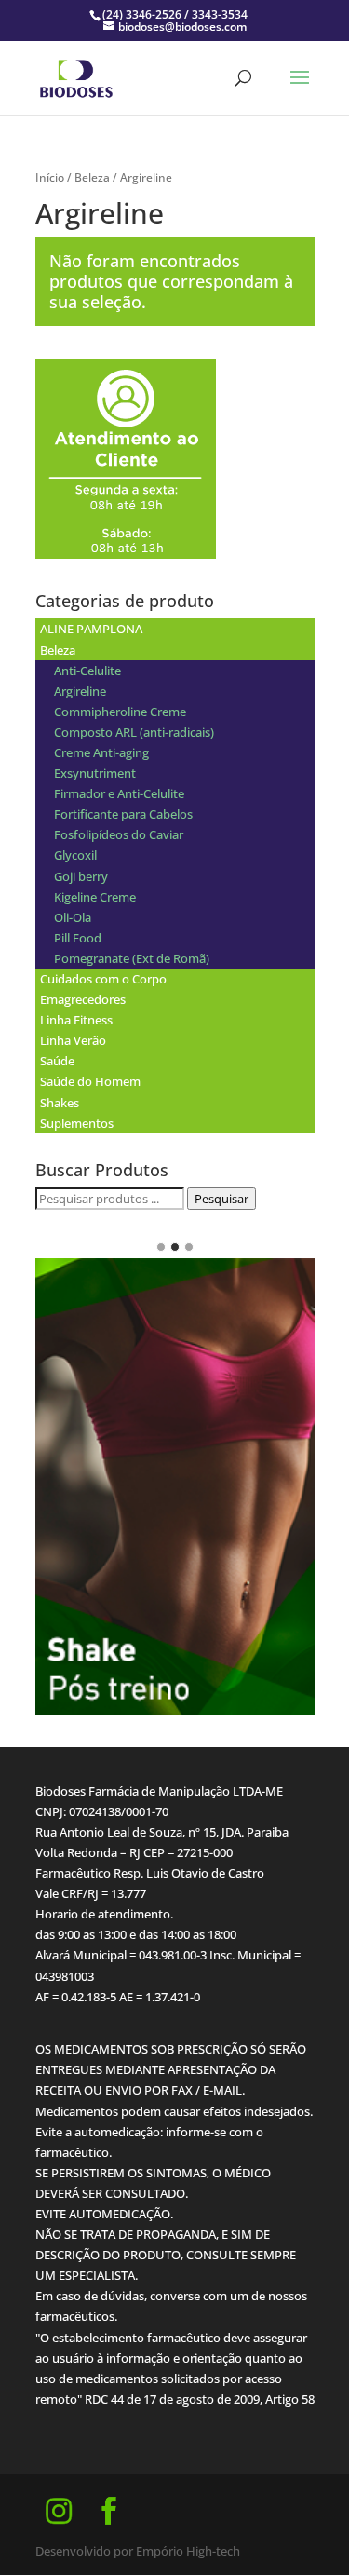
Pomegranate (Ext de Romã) (132, 958)
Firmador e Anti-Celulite (119, 793)
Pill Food (78, 938)
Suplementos (77, 1123)
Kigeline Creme (95, 897)
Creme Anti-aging (101, 752)
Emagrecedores (83, 999)
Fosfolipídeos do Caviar (119, 834)
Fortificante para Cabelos (123, 814)
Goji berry (81, 876)
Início (50, 177)
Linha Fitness (76, 1020)
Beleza (92, 177)
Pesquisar (221, 1199)
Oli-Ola (73, 917)
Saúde (57, 1061)
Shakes (60, 1103)
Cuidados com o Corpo (103, 979)
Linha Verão (73, 1040)
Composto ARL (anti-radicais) (134, 732)
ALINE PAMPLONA (91, 629)
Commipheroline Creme (120, 712)
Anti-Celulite (87, 671)
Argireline (80, 691)
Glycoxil (75, 855)
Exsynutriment (95, 773)
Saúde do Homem (90, 1081)
